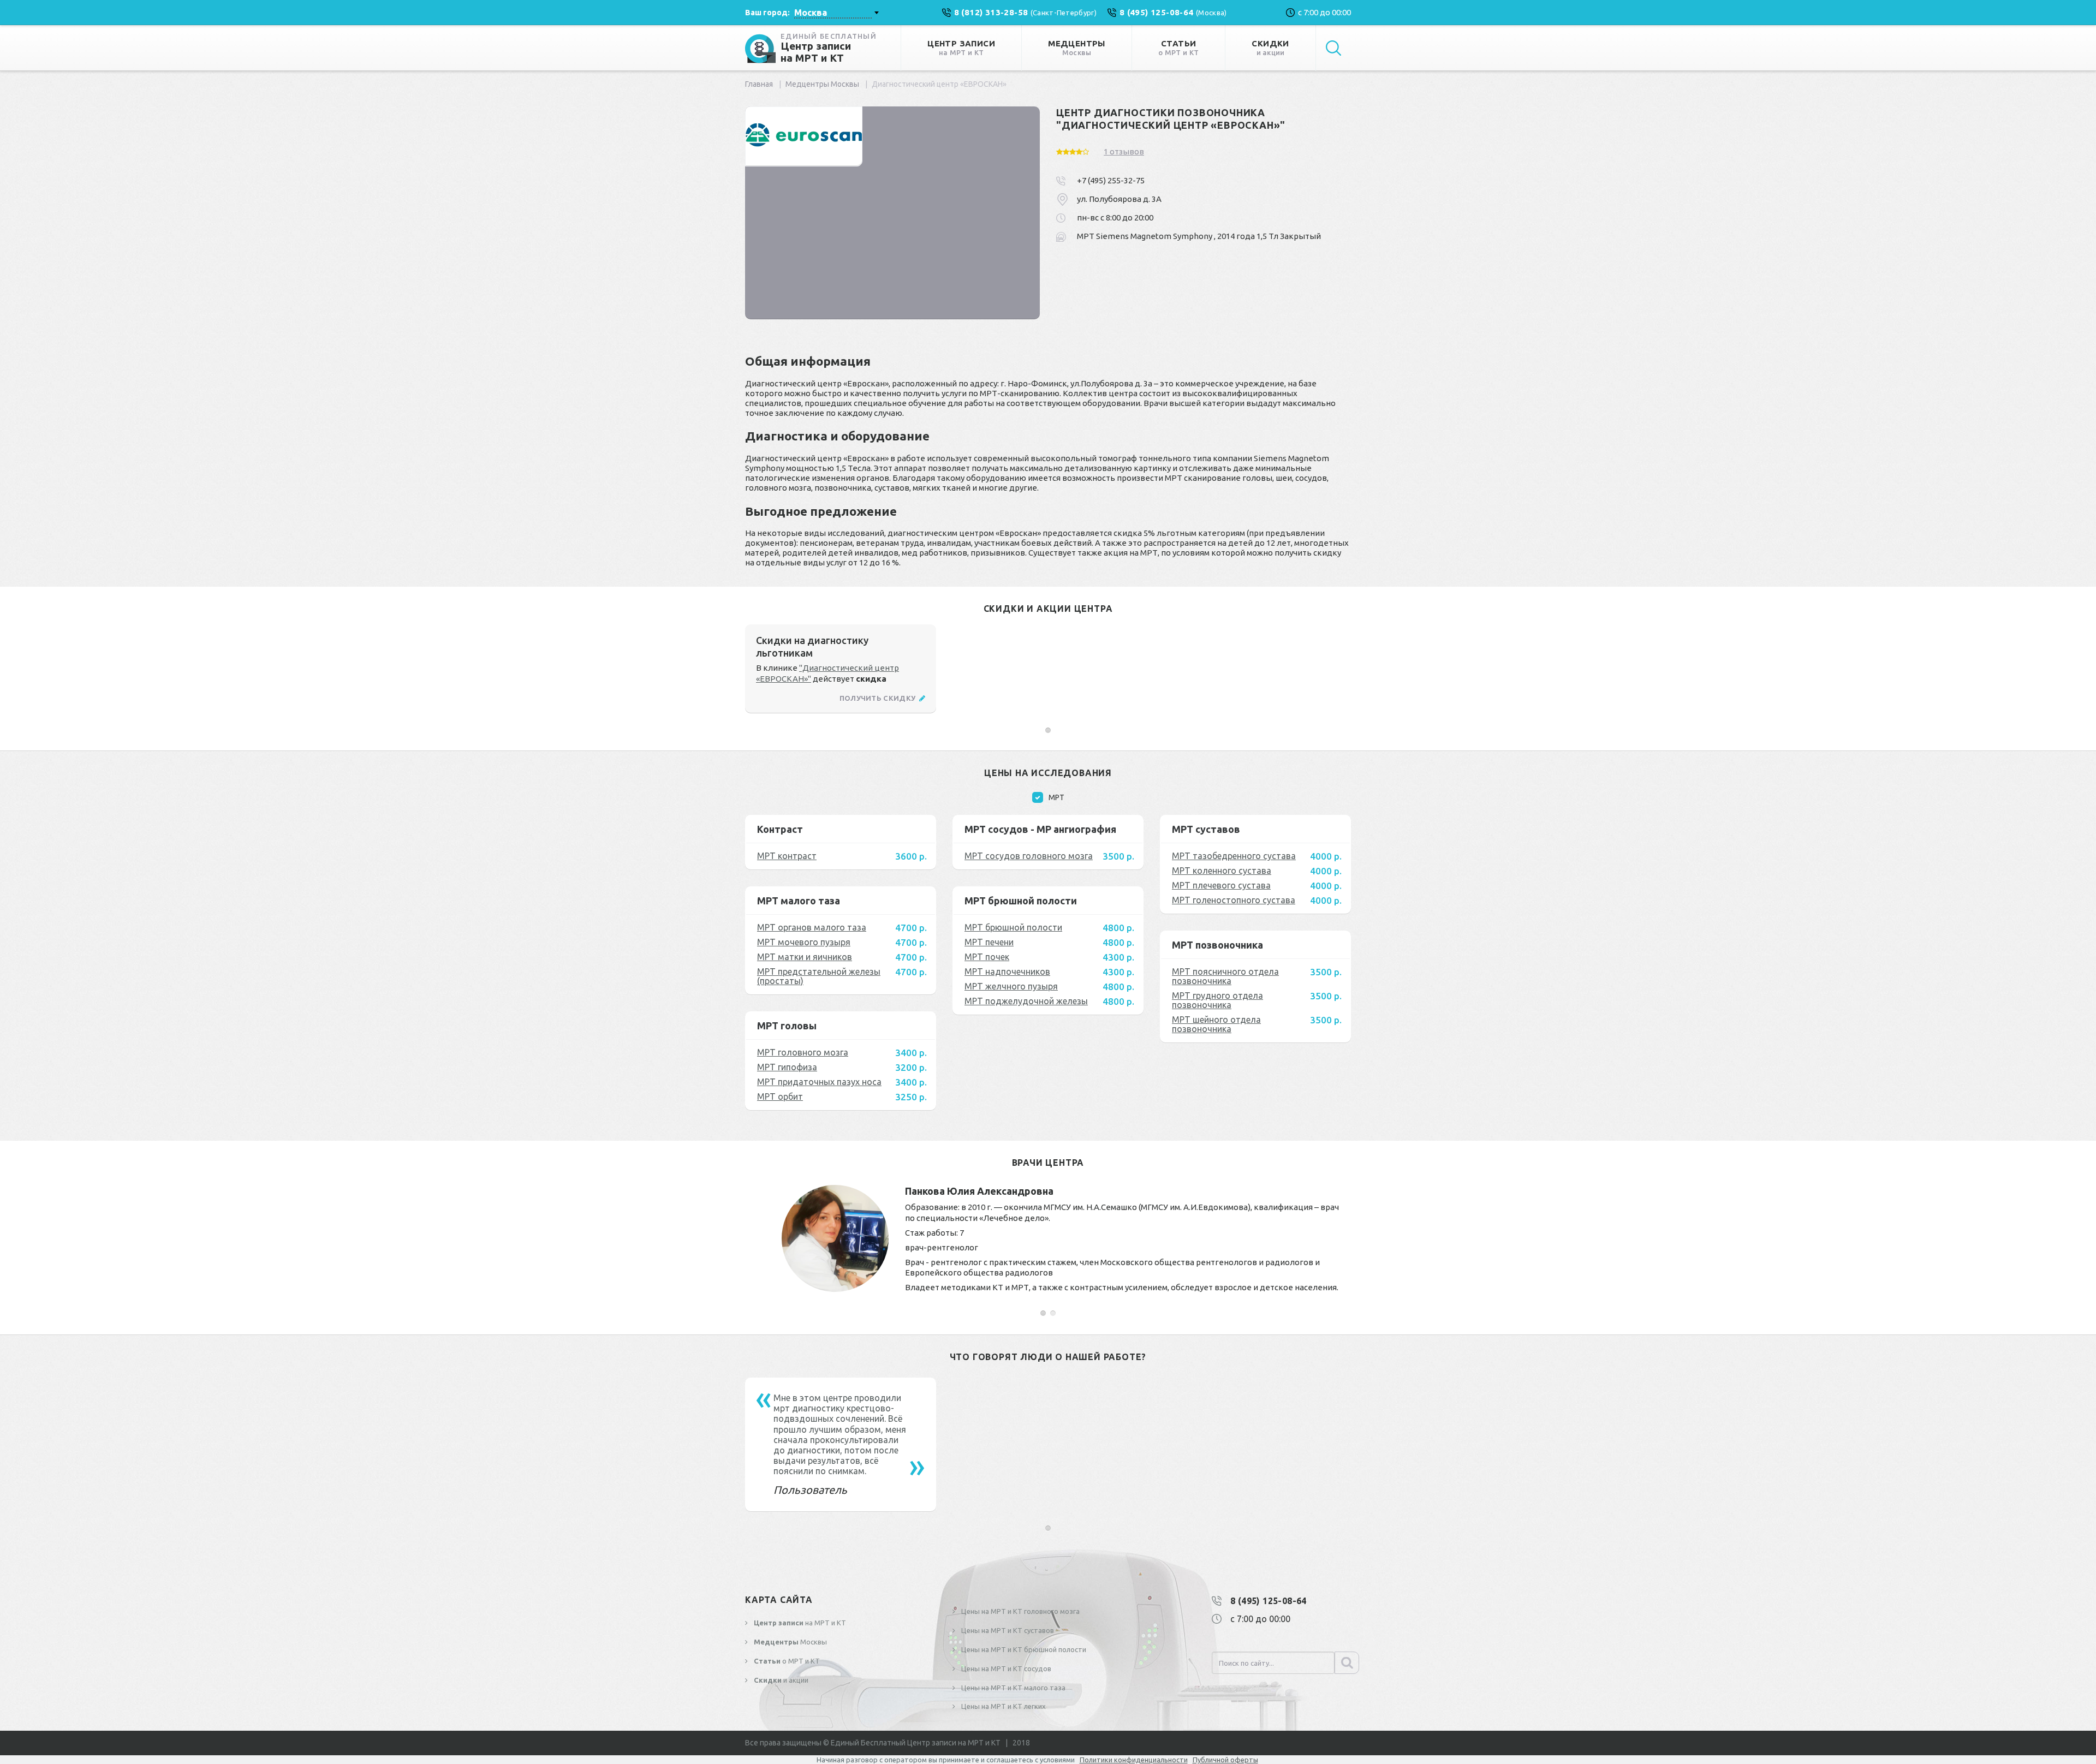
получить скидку (879, 698)
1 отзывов (1124, 151)
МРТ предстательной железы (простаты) (819, 976)
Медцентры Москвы (822, 84)
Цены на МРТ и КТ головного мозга (1020, 1611)
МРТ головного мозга (803, 1052)
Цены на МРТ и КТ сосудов (1005, 1668)
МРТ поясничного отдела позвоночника (1225, 976)
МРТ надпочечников (1007, 972)
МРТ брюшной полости (1013, 927)
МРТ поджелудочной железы (1026, 1001)
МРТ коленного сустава (1222, 871)
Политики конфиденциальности (1134, 1760)
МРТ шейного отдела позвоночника (1216, 1024)
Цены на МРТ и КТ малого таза (1013, 1688)
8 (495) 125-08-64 (1269, 1601)
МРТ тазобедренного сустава (1234, 856)
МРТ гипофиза (787, 1067)
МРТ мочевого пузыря (804, 942)
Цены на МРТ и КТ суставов (1007, 1630)
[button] (1048, 730)
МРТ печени (989, 942)
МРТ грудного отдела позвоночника (1217, 1000)
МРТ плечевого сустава (1221, 885)
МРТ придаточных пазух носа (819, 1082)
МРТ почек (987, 957)
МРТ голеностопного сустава (1234, 900)
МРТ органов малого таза (812, 927)
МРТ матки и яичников (805, 957)
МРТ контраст (787, 856)
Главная (759, 84)
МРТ (1056, 797)
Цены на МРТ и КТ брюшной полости (1023, 1649)
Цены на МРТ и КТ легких (1003, 1706)
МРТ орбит (780, 1096)
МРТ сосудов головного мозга (1029, 856)
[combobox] (836, 13)
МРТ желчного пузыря (1011, 986)
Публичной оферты (1225, 1760)
